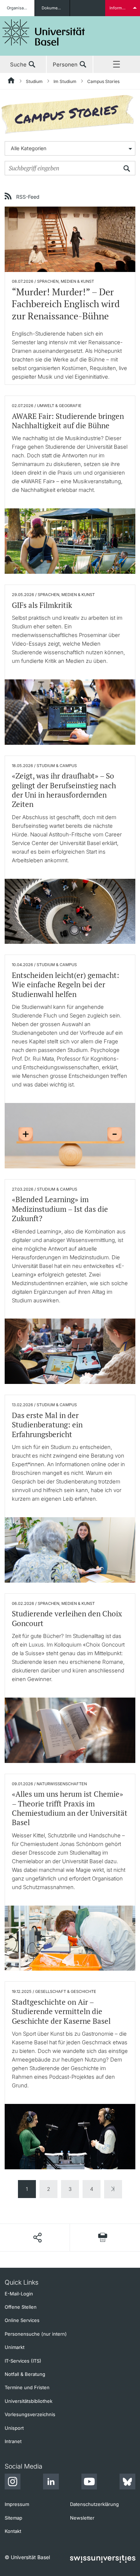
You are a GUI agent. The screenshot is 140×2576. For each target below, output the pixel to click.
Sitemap (13, 2518)
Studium (34, 81)
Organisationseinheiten (21, 8)
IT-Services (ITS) (23, 2361)
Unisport (14, 2428)
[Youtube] (89, 2483)
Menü (117, 65)
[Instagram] (13, 2483)
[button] (37, 2238)
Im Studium (65, 81)
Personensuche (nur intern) (36, 2334)
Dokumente (53, 8)
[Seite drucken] (103, 2237)
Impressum (17, 2504)
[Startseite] (11, 82)
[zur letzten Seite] (113, 2189)
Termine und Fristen (27, 2387)
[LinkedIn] (51, 2483)
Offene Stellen (21, 2307)
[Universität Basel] (44, 33)
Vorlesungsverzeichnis (30, 2414)
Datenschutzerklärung (94, 2504)
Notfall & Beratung (25, 2374)
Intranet (13, 2441)
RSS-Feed (28, 197)
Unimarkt (15, 2347)
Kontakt (13, 2531)
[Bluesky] (127, 2483)
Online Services (22, 2320)
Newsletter (82, 2518)
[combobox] (70, 148)
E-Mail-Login (19, 2294)
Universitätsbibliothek (29, 2401)
